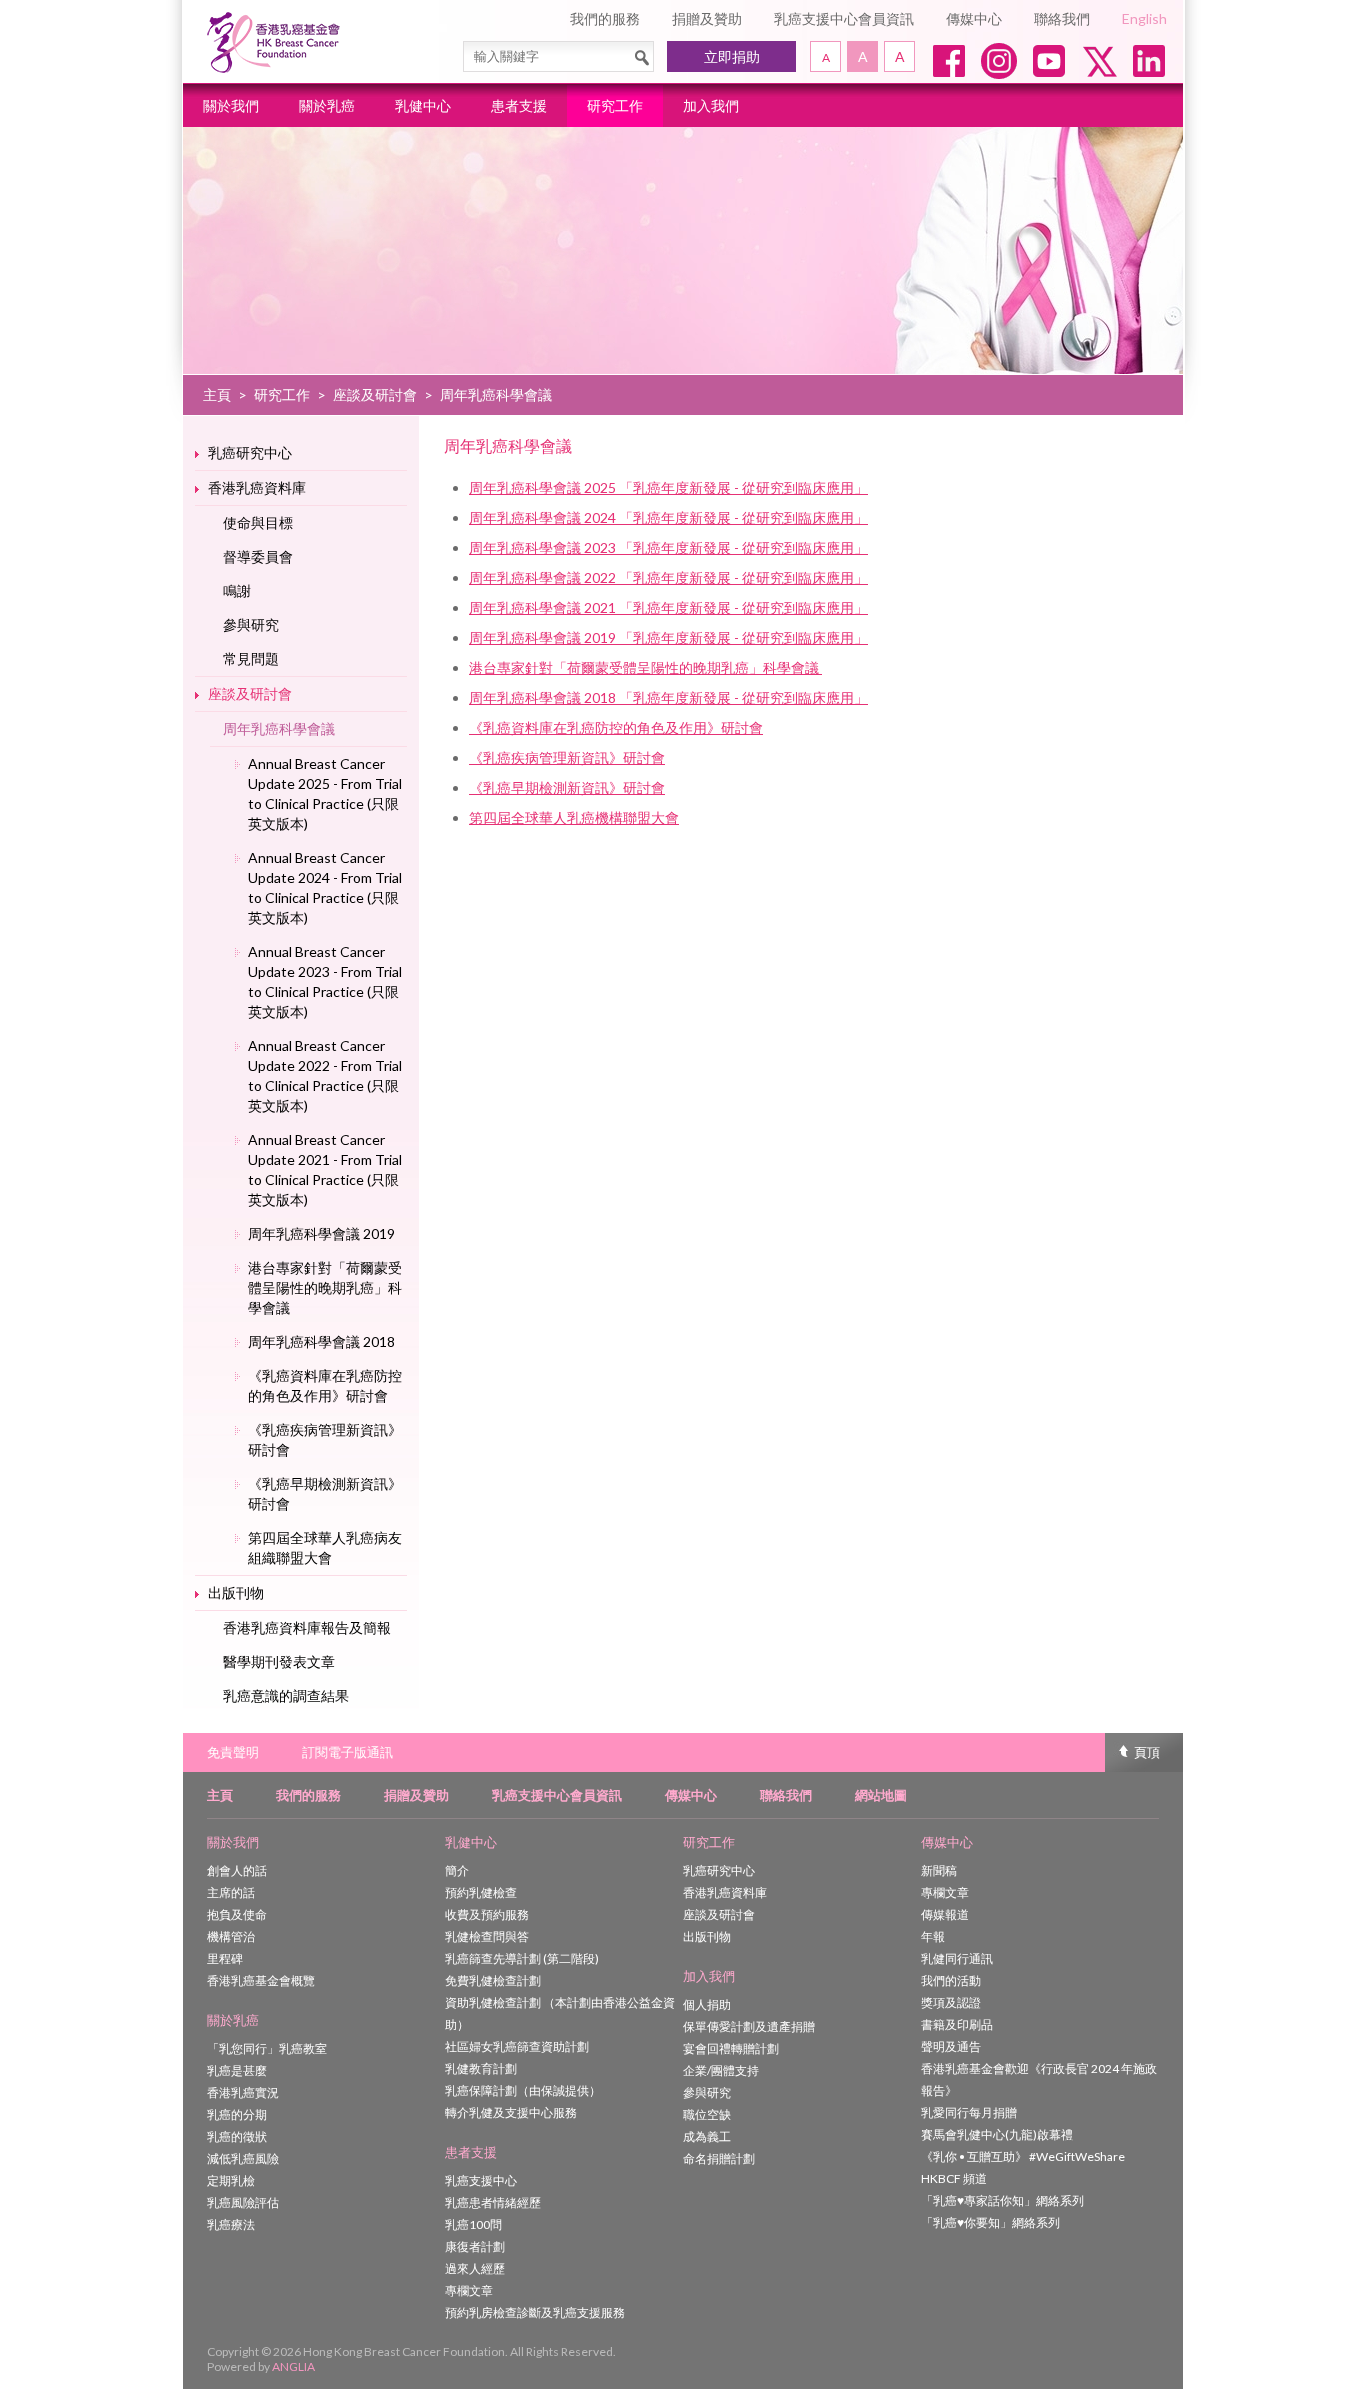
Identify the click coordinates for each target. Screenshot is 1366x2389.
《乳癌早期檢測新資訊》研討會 (325, 1493)
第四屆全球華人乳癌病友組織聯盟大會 (325, 1547)
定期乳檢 (231, 2180)
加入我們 (711, 105)
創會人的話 (237, 1870)
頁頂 (1147, 1752)
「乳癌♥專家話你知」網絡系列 (1002, 2200)
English (1144, 18)
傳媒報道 (945, 1914)
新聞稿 (939, 1870)
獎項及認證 (951, 2002)
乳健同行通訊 (957, 1958)
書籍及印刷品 (957, 2024)
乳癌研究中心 (250, 452)
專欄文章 (469, 2290)
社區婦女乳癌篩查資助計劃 (517, 2046)
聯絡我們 (1062, 18)
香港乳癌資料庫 (257, 487)
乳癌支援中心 (481, 2180)
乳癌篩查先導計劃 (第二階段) (522, 1958)
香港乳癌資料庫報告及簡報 (307, 1627)
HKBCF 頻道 (954, 2178)
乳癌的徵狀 (237, 2136)
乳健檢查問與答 (487, 1936)
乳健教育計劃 (481, 2068)
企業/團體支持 (721, 2070)
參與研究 (251, 624)
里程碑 (225, 1958)
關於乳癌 (327, 105)
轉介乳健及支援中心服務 (511, 2112)
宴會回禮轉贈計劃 (731, 2048)
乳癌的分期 (237, 2114)
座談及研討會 (375, 394)
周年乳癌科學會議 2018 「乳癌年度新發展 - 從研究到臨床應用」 (668, 697)
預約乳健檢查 (481, 1892)
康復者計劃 (475, 2246)
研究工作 (615, 105)
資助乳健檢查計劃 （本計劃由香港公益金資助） (560, 2013)
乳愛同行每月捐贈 (969, 2112)
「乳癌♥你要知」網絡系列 (990, 2222)
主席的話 (231, 1892)
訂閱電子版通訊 (347, 1752)
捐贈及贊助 (707, 18)
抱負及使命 (237, 1914)
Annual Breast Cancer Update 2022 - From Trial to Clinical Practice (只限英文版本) (325, 1075)
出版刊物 (236, 1592)
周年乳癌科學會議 (279, 728)
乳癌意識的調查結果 (286, 1695)
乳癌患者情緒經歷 (493, 2202)
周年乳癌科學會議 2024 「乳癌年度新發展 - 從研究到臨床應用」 (668, 517)
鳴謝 (237, 590)
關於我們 (231, 105)
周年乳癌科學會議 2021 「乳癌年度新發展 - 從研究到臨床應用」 (668, 607)
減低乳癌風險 (243, 2158)
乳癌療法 (231, 2224)
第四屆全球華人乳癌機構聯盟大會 (574, 817)
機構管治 (231, 1936)
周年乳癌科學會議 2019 (321, 1233)
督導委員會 (258, 556)
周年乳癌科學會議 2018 (321, 1341)
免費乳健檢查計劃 (493, 1980)
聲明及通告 (951, 2046)
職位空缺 (707, 2114)
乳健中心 (423, 105)
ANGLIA (293, 2366)
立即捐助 (732, 56)
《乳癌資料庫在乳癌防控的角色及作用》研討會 (325, 1385)
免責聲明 (233, 1752)
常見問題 (251, 658)
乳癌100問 (473, 2224)
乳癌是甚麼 (237, 2070)
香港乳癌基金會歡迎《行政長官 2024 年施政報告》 (1039, 2079)
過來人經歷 (475, 2268)
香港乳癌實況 (243, 2092)
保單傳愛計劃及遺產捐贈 (749, 2026)
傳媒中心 (974, 18)
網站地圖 (881, 1795)
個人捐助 (707, 2004)
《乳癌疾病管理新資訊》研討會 (325, 1439)
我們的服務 (605, 18)
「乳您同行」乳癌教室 (267, 2048)
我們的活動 (951, 1980)
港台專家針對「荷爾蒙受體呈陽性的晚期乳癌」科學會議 (325, 1287)
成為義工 (707, 2136)
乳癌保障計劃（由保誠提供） (523, 2090)
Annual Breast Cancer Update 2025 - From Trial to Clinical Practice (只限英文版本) (325, 793)
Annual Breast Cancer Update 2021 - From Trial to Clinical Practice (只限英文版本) (325, 1169)
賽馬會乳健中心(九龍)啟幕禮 (997, 2134)
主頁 (217, 394)
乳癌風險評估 (243, 2202)
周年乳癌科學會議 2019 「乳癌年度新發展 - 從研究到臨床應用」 (668, 637)
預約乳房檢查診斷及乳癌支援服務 (535, 2312)
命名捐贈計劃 (719, 2158)
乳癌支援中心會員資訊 (844, 18)
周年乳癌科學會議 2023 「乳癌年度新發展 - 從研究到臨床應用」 (668, 547)
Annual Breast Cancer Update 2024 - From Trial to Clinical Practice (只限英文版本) (325, 887)
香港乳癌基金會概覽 (261, 1980)
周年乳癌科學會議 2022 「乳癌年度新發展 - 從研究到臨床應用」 (668, 577)
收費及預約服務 (487, 1914)
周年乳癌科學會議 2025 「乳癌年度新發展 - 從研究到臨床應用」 (668, 487)
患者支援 (519, 105)
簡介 (457, 1870)
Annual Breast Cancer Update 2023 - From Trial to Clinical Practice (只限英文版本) (325, 981)
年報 (933, 1936)
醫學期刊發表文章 (279, 1661)
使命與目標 (258, 522)
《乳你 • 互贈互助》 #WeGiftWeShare (1023, 2156)
